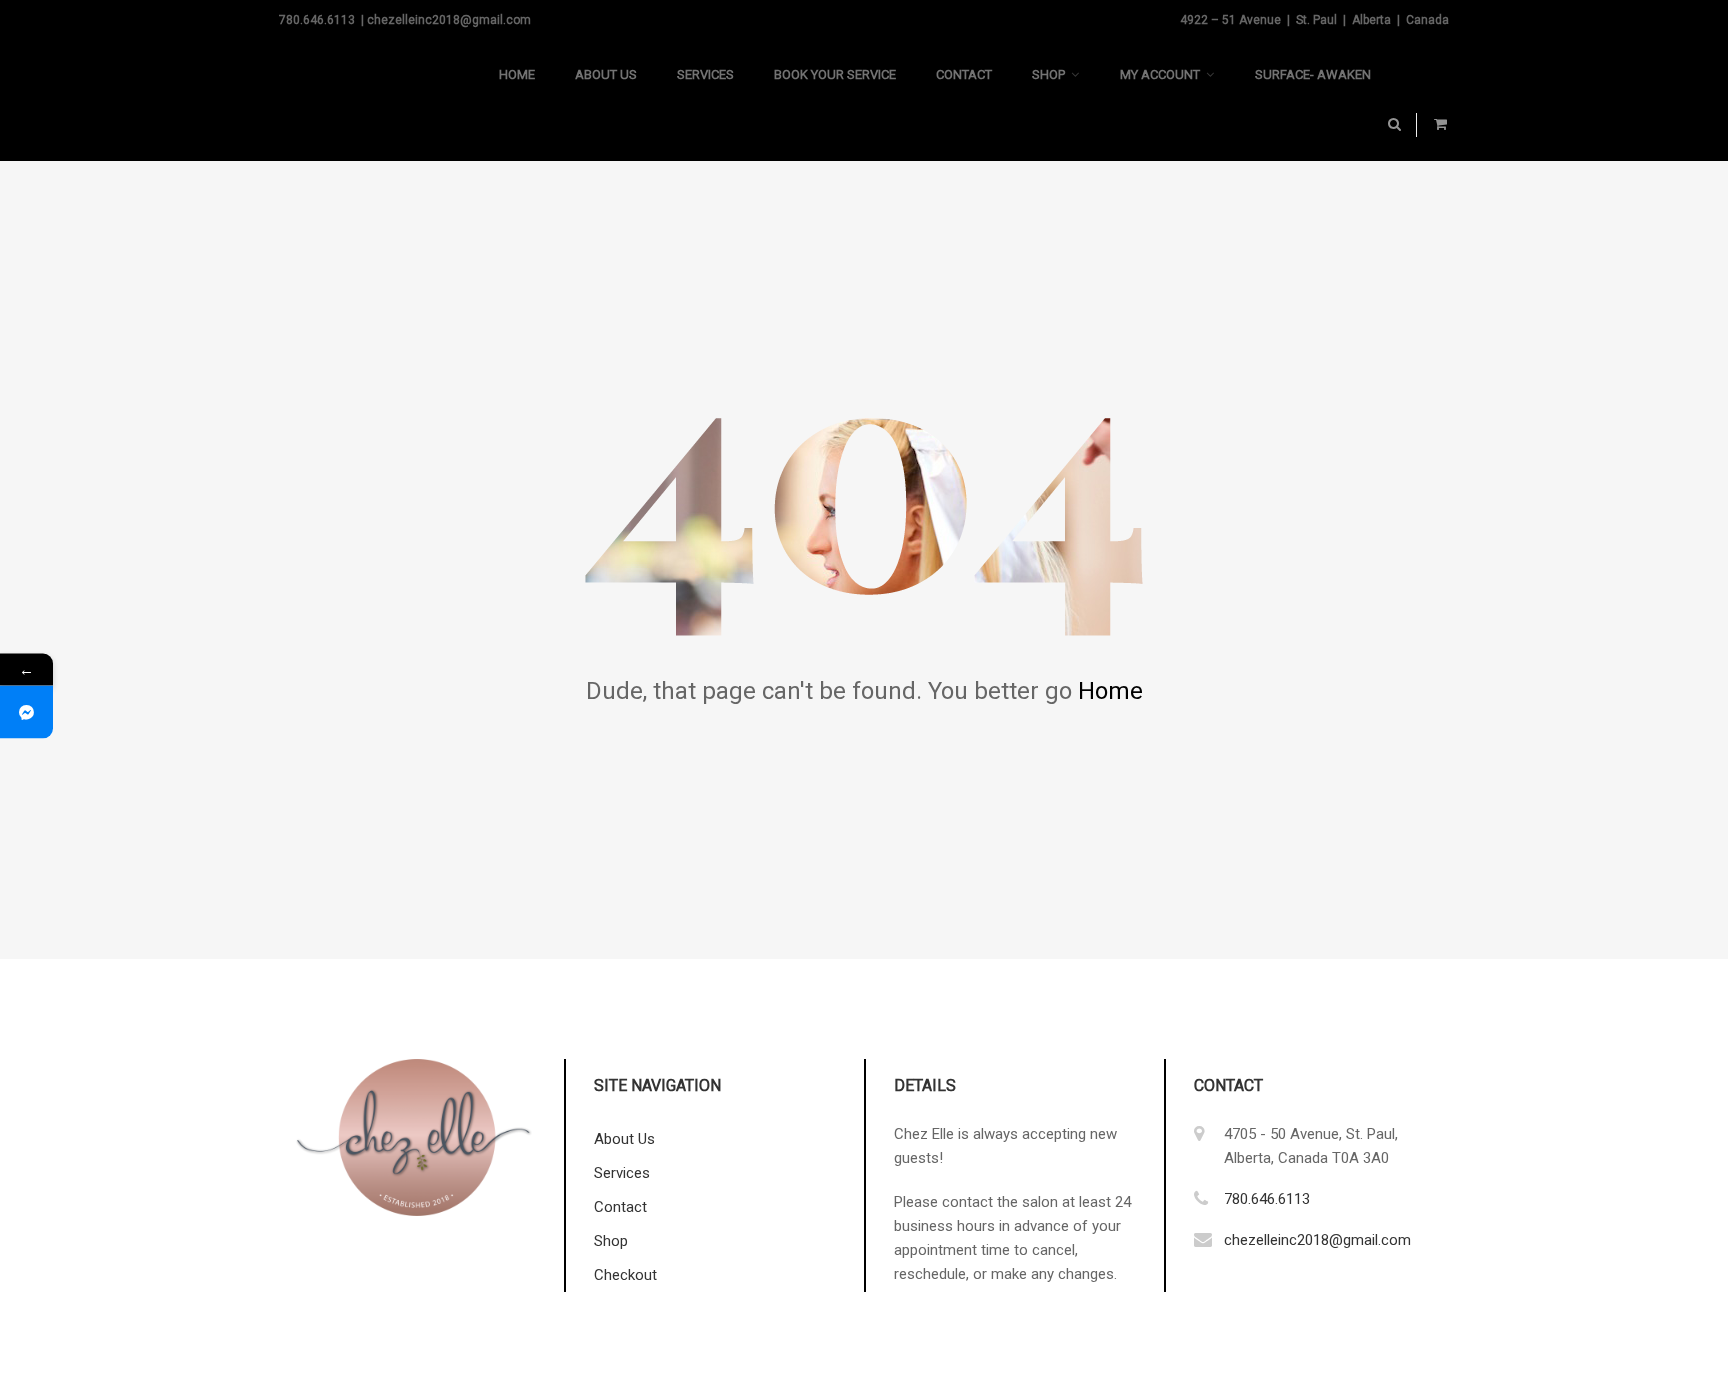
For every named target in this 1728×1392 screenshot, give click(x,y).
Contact (964, 74)
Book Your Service (835, 74)
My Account (1160, 74)
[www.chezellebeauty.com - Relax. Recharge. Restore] (379, 100)
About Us (606, 74)
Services (705, 74)
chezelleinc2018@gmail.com (1317, 1240)
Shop (1048, 74)
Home (517, 74)
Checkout (625, 1275)
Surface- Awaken (1313, 74)
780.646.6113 (1267, 1199)
